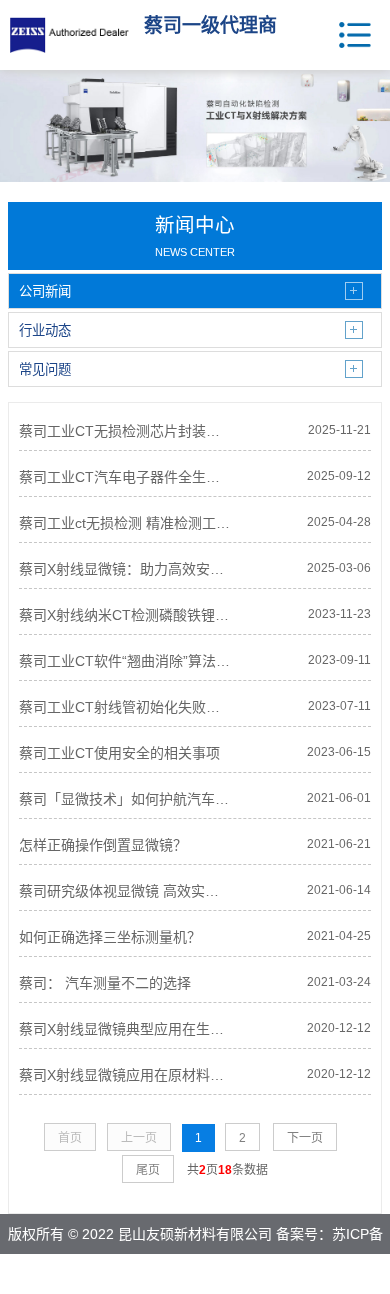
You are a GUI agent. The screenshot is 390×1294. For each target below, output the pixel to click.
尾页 (148, 1170)
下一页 (305, 1138)
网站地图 (247, 1274)
